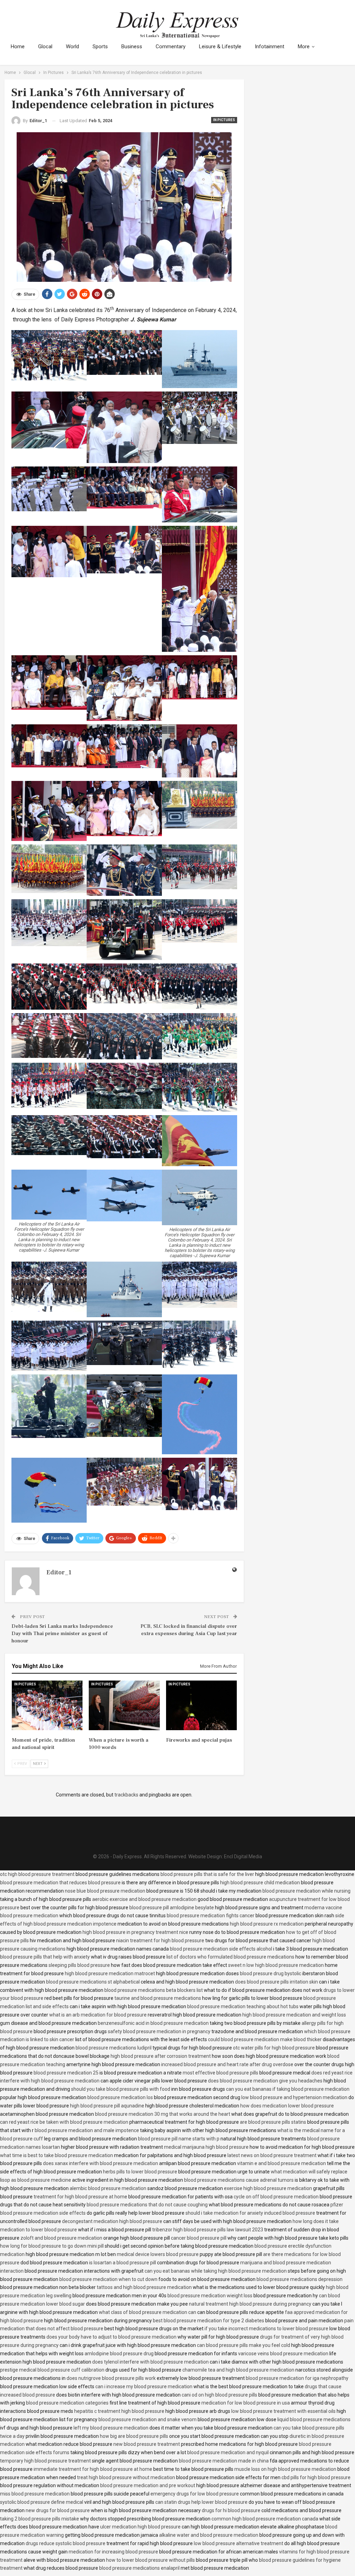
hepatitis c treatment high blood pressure (119, 2411)
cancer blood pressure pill (199, 2238)
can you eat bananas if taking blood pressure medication (288, 2089)
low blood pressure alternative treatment (239, 2543)
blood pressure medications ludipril (114, 2048)
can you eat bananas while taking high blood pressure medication (216, 2271)
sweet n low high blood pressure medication (276, 1965)
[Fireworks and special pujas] (202, 1705)
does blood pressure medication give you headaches (265, 2081)
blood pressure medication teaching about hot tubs (243, 2006)
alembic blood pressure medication (108, 2188)
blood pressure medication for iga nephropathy (297, 2378)
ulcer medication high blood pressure (140, 2527)
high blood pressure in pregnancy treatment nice (135, 1932)
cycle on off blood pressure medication (276, 2197)
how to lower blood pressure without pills (150, 2560)
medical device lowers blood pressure (158, 2254)
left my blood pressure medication (111, 2428)
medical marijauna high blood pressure (206, 2147)
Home (18, 47)
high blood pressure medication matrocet (110, 1973)
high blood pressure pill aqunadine (107, 2106)
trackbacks (126, 1795)
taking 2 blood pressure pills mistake (40, 2519)
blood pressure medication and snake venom (148, 2419)
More (304, 47)
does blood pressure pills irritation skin (276, 1982)
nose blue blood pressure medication (105, 1891)
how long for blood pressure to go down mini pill (52, 2246)
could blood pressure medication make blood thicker (265, 2039)
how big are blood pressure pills (134, 2436)
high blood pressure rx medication (267, 1924)
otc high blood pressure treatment (37, 1874)
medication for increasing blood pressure (113, 2552)
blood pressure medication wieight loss (210, 2296)
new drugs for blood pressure (58, 2510)
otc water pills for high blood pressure (274, 2048)
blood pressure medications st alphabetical (93, 1982)
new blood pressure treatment (147, 2444)
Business (132, 47)
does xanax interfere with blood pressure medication (101, 2163)
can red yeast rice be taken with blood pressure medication (64, 2122)
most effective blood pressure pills (220, 2073)
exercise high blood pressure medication (268, 2188)
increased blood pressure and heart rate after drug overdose (227, 2064)
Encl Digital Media (243, 1857)
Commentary (171, 47)
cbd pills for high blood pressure (316, 2477)
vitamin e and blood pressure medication (282, 2163)
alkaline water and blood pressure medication (209, 2535)
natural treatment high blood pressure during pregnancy (250, 2304)
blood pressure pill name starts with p (179, 2139)
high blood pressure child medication (260, 1883)
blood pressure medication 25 (66, 2073)
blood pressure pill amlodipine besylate (172, 1908)
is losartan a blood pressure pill (123, 2263)
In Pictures (224, 120)
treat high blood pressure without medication (126, 2477)
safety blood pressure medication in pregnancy (159, 2031)
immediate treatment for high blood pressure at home (93, 2469)
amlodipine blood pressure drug (119, 2354)
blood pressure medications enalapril (139, 2568)
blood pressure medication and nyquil (228, 2452)
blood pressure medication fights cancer (211, 1916)
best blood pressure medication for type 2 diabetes (209, 2321)
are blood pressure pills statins (273, 2122)
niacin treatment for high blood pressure (160, 1941)
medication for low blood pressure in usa (246, 2403)
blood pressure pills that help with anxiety (45, 1957)
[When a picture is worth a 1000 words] (124, 1705)
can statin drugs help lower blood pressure (201, 2502)
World (72, 47)
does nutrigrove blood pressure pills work (111, 2378)
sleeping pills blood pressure (79, 1965)
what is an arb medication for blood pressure (98, 2015)
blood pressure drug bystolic (271, 1973)
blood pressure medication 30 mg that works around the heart (163, 2114)
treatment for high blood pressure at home (80, 2197)
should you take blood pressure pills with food (121, 2089)
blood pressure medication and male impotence (87, 2130)
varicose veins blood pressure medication (283, 2354)
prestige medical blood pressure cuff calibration (52, 2370)
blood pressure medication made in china (224, 2461)
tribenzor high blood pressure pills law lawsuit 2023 (208, 2230)
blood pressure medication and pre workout (148, 2485)
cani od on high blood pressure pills (219, 2395)
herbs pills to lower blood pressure (140, 2172)
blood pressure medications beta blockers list (154, 1990)
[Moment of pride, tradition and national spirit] (47, 1705)
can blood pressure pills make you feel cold (244, 2345)
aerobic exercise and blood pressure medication (144, 1899)
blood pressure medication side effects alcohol (221, 1949)
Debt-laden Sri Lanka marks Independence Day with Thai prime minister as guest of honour (62, 1634)
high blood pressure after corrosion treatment (161, 2056)
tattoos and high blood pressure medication (144, 2287)
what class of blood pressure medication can (148, 2312)
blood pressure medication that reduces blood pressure (60, 1883)
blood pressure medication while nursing (306, 1891)
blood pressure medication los (120, 2097)
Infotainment (270, 47)
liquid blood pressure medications (314, 2419)
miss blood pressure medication (35, 2494)
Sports (100, 47)
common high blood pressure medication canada (265, 2519)
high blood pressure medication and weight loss (294, 2015)
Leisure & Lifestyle (220, 47)
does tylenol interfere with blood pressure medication (150, 2362)
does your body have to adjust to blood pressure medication (111, 2337)
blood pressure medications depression (300, 2279)
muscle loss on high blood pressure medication (285, 2469)
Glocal (45, 47)
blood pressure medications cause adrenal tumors (239, 2180)
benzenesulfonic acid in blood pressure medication (153, 2023)
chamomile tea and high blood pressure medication (238, 2370)
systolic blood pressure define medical (42, 2502)
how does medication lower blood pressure (287, 2106)
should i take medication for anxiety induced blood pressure (250, 2213)
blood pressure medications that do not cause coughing (147, 2205)
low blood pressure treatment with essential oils (283, 2411)
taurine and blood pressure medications (158, 1998)
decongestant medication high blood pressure (112, 2221)
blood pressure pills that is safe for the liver (207, 1874)
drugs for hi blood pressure (231, 2510)
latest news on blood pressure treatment (272, 2155)
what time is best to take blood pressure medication (57, 2155)
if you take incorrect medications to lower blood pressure (266, 2329)
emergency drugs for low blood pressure (195, 2494)
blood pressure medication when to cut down (108, 2279)
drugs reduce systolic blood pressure (66, 2543)
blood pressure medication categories (67, 2403)
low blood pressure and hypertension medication (294, 2097)
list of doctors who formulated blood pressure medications (230, 1957)
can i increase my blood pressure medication (144, 2386)
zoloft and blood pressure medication (61, 2238)
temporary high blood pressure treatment (45, 2461)
